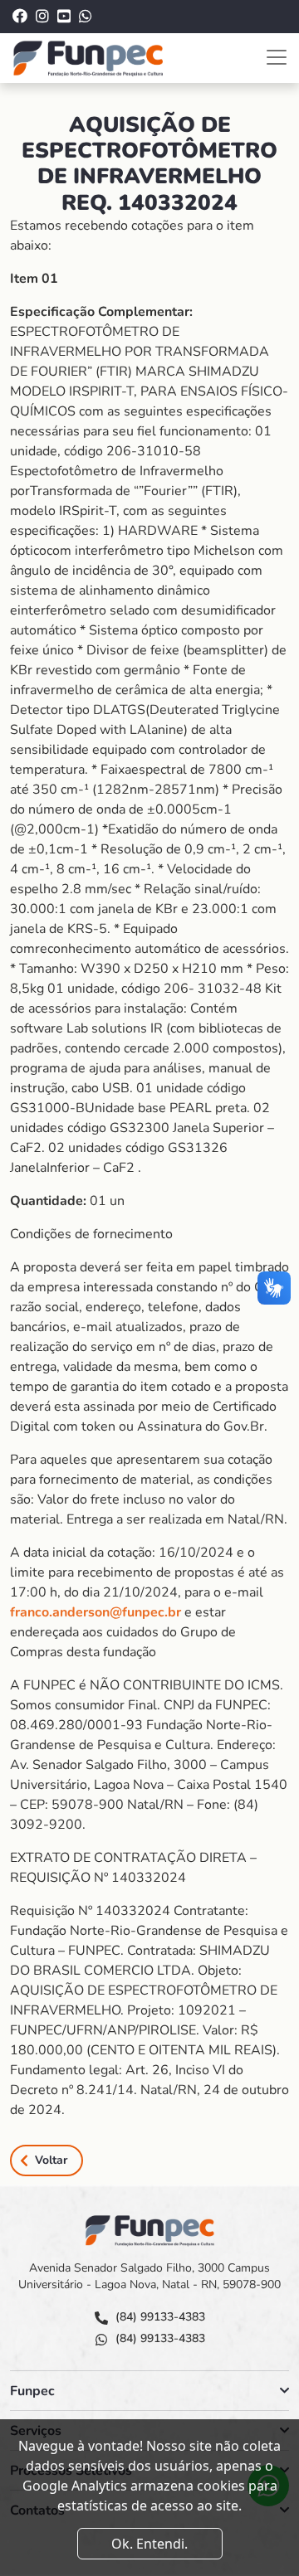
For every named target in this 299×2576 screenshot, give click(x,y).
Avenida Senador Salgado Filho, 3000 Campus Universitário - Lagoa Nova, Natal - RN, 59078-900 (149, 2276)
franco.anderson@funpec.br (96, 1612)
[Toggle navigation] (277, 57)
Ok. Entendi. (149, 2544)
